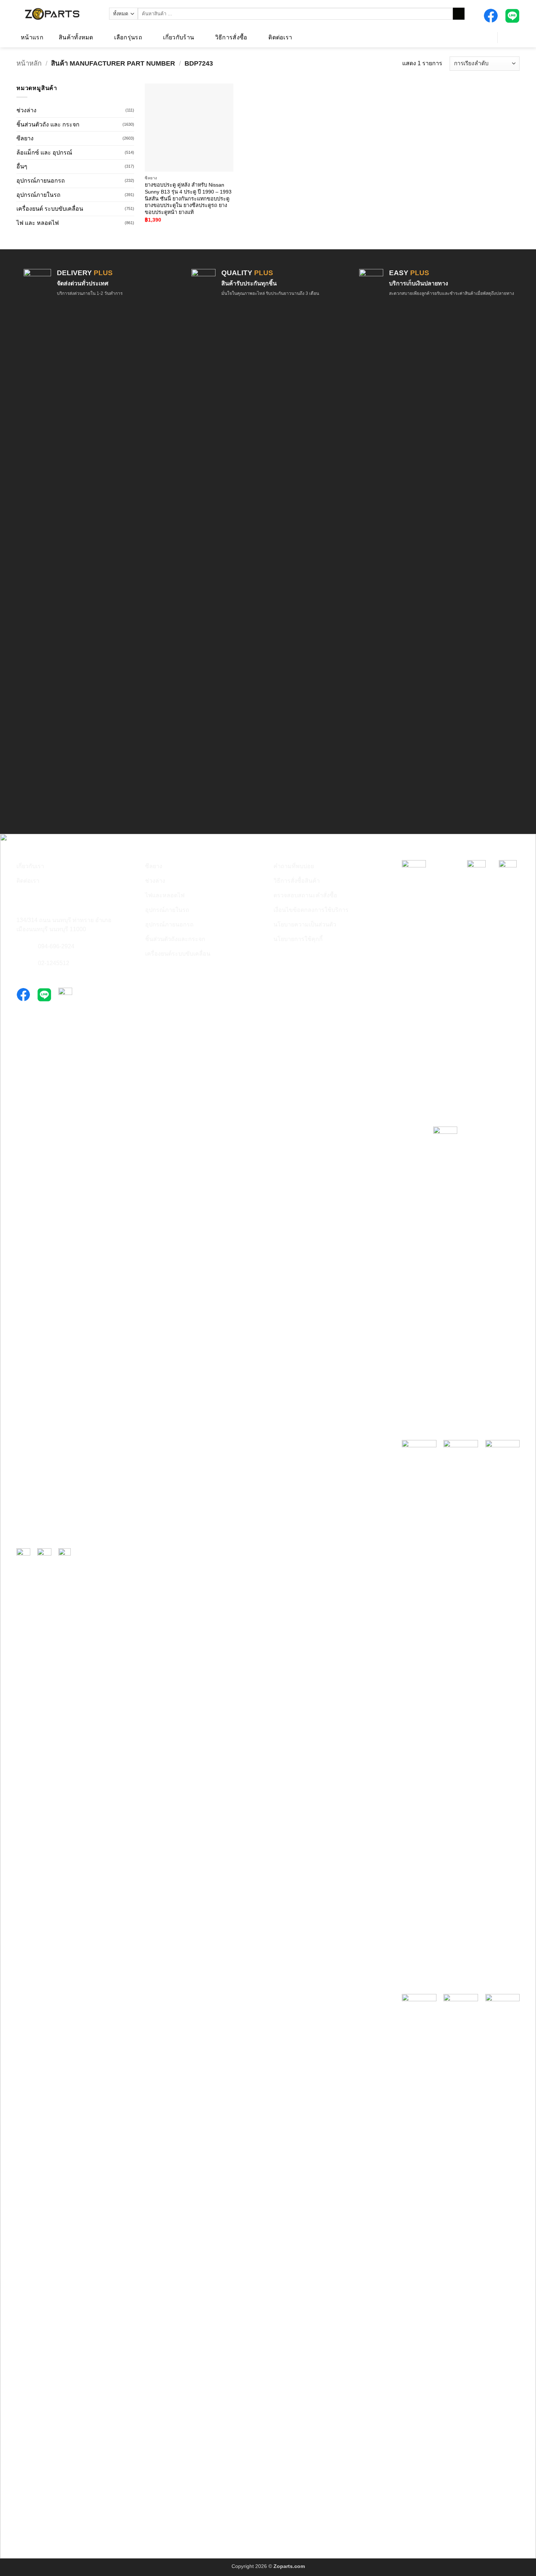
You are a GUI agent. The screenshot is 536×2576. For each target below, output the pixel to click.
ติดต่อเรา (280, 37)
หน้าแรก (32, 37)
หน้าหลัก (29, 63)
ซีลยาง (25, 138)
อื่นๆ (22, 166)
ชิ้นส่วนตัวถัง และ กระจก (48, 124)
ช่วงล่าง (26, 110)
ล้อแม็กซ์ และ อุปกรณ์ (44, 153)
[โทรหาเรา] (21, 947)
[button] (483, 37)
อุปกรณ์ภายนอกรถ (41, 181)
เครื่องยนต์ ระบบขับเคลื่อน (50, 209)
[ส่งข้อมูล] (459, 14)
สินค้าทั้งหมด (76, 37)
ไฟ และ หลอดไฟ (38, 223)
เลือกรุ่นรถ (128, 37)
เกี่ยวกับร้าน (178, 37)
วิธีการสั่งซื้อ (231, 37)
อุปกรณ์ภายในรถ (38, 195)
